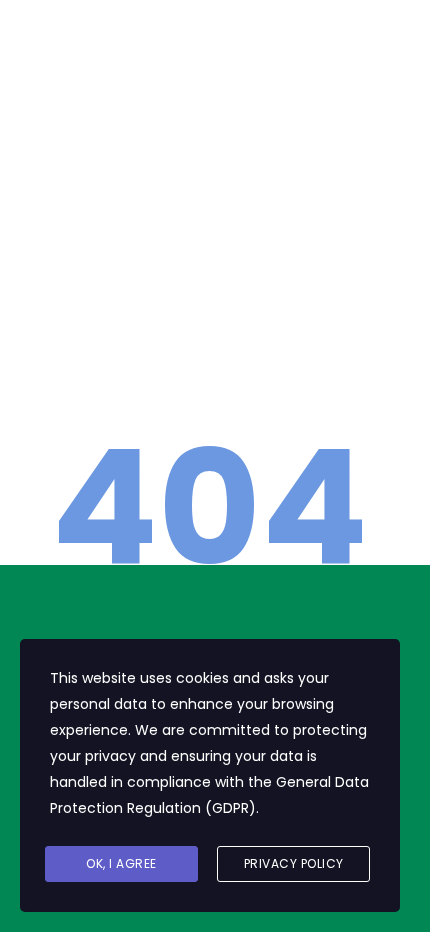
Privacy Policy (294, 863)
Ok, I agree (121, 863)
